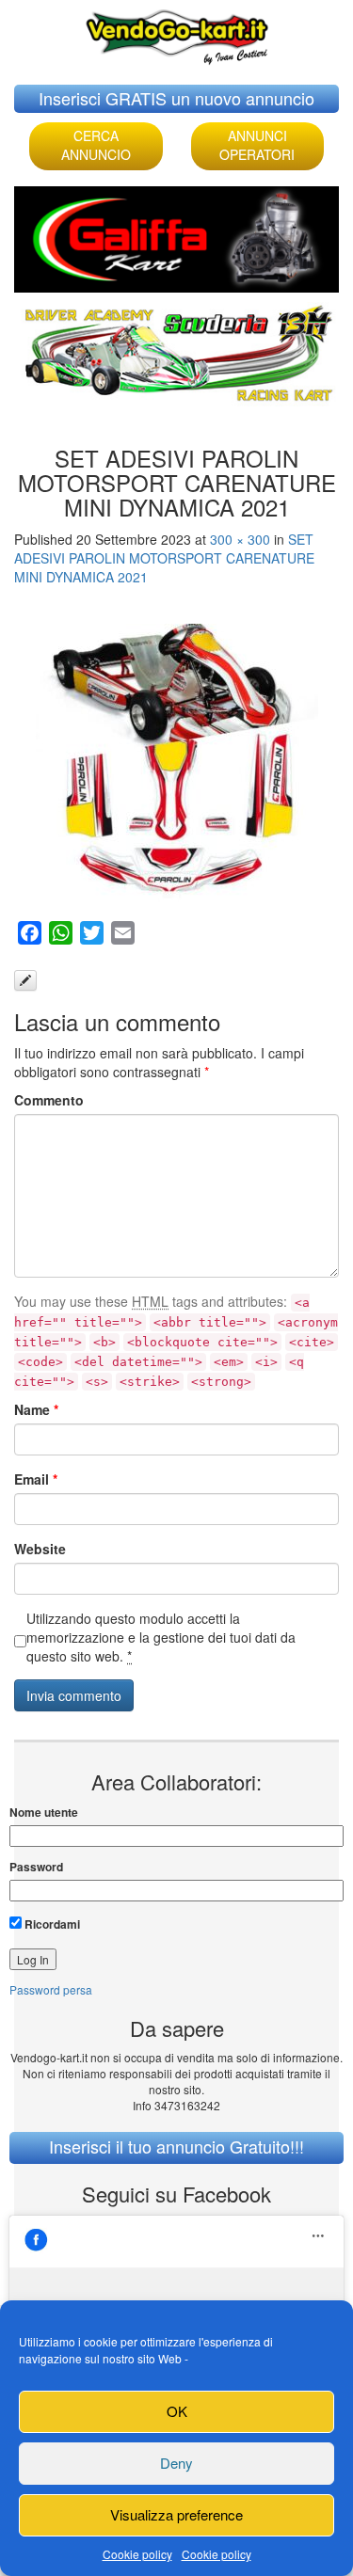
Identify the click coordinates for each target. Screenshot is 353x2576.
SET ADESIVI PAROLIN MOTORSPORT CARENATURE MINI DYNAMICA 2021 (164, 558)
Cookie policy (137, 2554)
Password (36, 1867)
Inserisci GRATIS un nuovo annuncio (176, 98)
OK (177, 2411)
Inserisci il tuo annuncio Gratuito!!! (176, 2146)
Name (36, 1409)
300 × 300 (240, 539)
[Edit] (25, 980)
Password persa (51, 1989)
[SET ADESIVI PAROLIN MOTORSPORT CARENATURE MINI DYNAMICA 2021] (176, 765)
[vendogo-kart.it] (177, 32)
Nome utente (44, 1813)
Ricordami (51, 1924)
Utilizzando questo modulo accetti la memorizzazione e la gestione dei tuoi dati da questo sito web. (161, 1637)
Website (40, 1549)
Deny (176, 2463)
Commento (49, 1100)
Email (36, 1479)
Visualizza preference (176, 2514)
